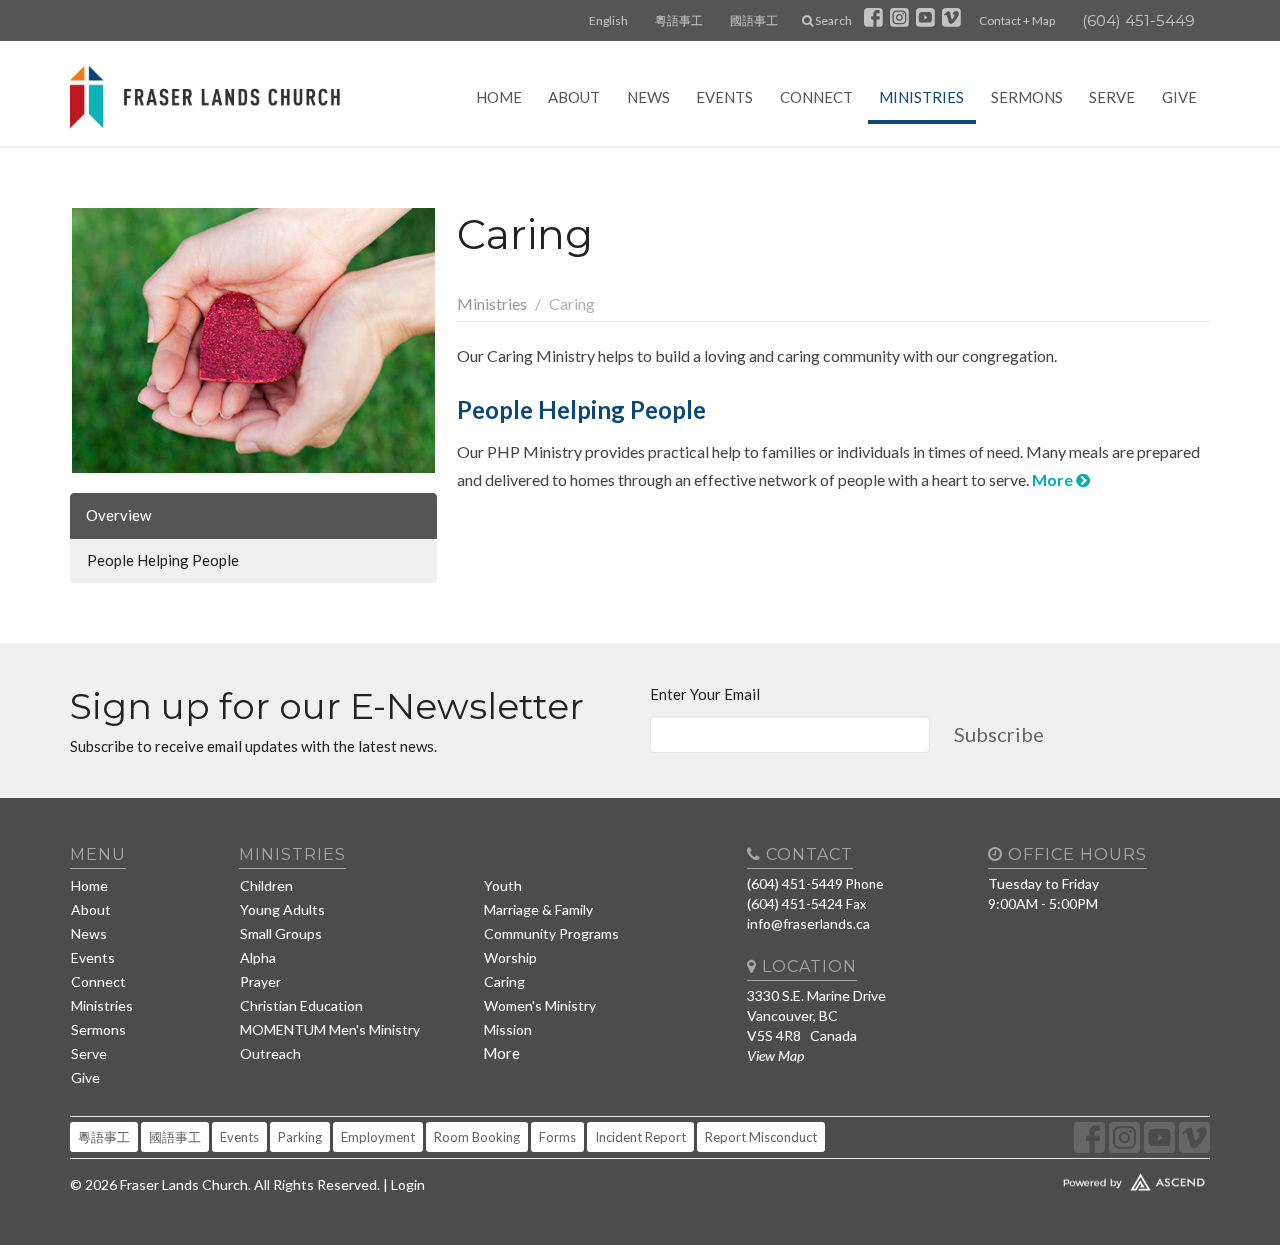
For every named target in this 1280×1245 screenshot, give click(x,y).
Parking (300, 1137)
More (1054, 479)
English (608, 20)
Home (499, 97)
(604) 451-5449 (1138, 20)
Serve (1112, 97)
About (574, 97)
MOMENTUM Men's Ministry (330, 1029)
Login (408, 1184)
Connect (816, 97)
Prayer (260, 981)
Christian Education (301, 1005)
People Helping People (163, 560)
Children (266, 885)
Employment (378, 1137)
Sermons (1027, 97)
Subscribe (999, 734)
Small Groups (281, 933)
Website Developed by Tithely (1075, 1178)
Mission (508, 1029)
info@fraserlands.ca (808, 923)
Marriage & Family (538, 909)
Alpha (258, 957)
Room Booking (477, 1137)
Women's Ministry (540, 1005)
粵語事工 (679, 20)
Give (1179, 97)
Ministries (921, 97)
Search (832, 20)
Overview (118, 515)
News (648, 97)
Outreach (270, 1053)
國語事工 (754, 20)
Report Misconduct (761, 1137)
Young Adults (282, 909)
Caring (504, 981)
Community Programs (551, 933)
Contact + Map (1017, 20)
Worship (510, 957)
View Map (775, 1055)
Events (724, 97)
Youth (503, 885)
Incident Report (640, 1137)
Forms (557, 1137)
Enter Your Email (705, 694)
